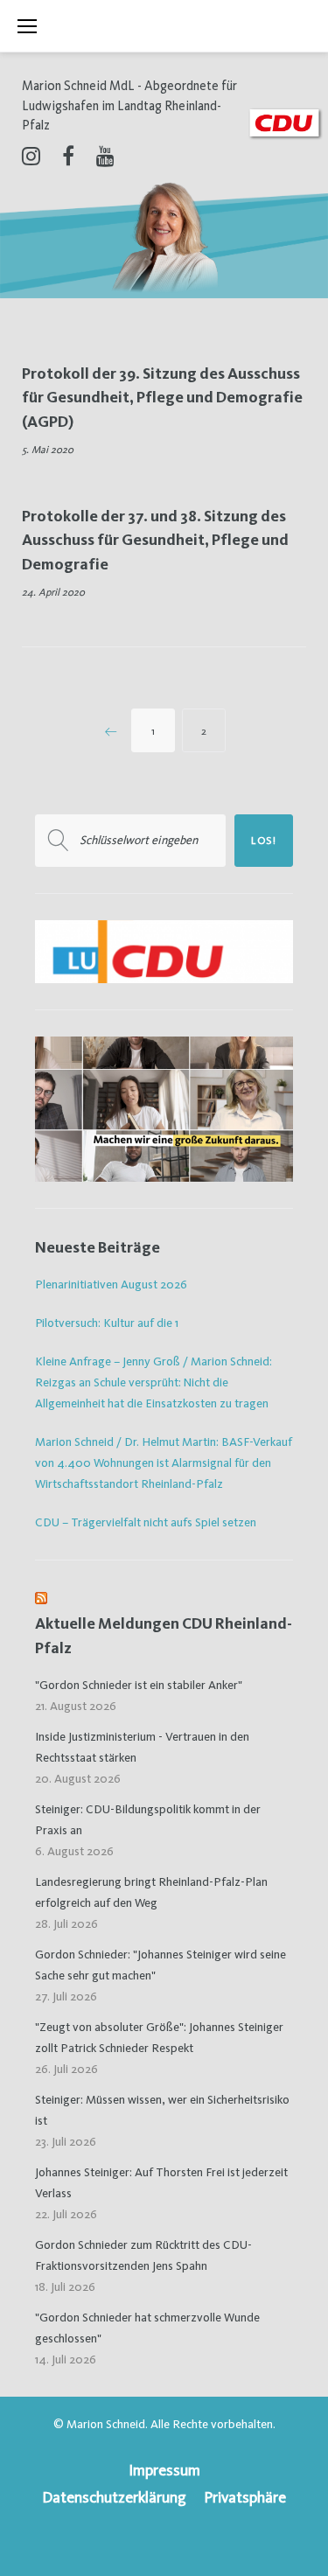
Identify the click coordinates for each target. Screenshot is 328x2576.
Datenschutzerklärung (114, 2497)
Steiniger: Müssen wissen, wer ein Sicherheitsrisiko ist (162, 2110)
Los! (264, 841)
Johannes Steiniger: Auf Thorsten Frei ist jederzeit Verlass (161, 2182)
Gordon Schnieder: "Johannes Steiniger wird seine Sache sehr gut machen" (161, 1965)
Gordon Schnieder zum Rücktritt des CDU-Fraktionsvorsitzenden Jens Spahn (143, 2255)
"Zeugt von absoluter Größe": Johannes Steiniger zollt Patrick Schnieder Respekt (159, 2037)
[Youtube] (105, 156)
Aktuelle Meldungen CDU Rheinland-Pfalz (164, 1635)
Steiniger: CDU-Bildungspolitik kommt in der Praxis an (148, 1819)
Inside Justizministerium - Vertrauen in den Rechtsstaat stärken (142, 1747)
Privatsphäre (245, 2497)
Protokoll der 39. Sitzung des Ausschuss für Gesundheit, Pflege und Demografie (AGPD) (162, 397)
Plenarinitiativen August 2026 (111, 1284)
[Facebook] (68, 156)
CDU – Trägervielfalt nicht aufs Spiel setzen (146, 1522)
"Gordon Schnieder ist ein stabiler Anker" (139, 1685)
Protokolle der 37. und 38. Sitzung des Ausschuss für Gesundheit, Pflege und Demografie (155, 540)
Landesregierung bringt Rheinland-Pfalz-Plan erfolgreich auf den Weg (151, 1892)
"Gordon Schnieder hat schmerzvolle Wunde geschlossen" (147, 2328)
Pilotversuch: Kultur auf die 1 (107, 1323)
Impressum (164, 2470)
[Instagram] (31, 156)
